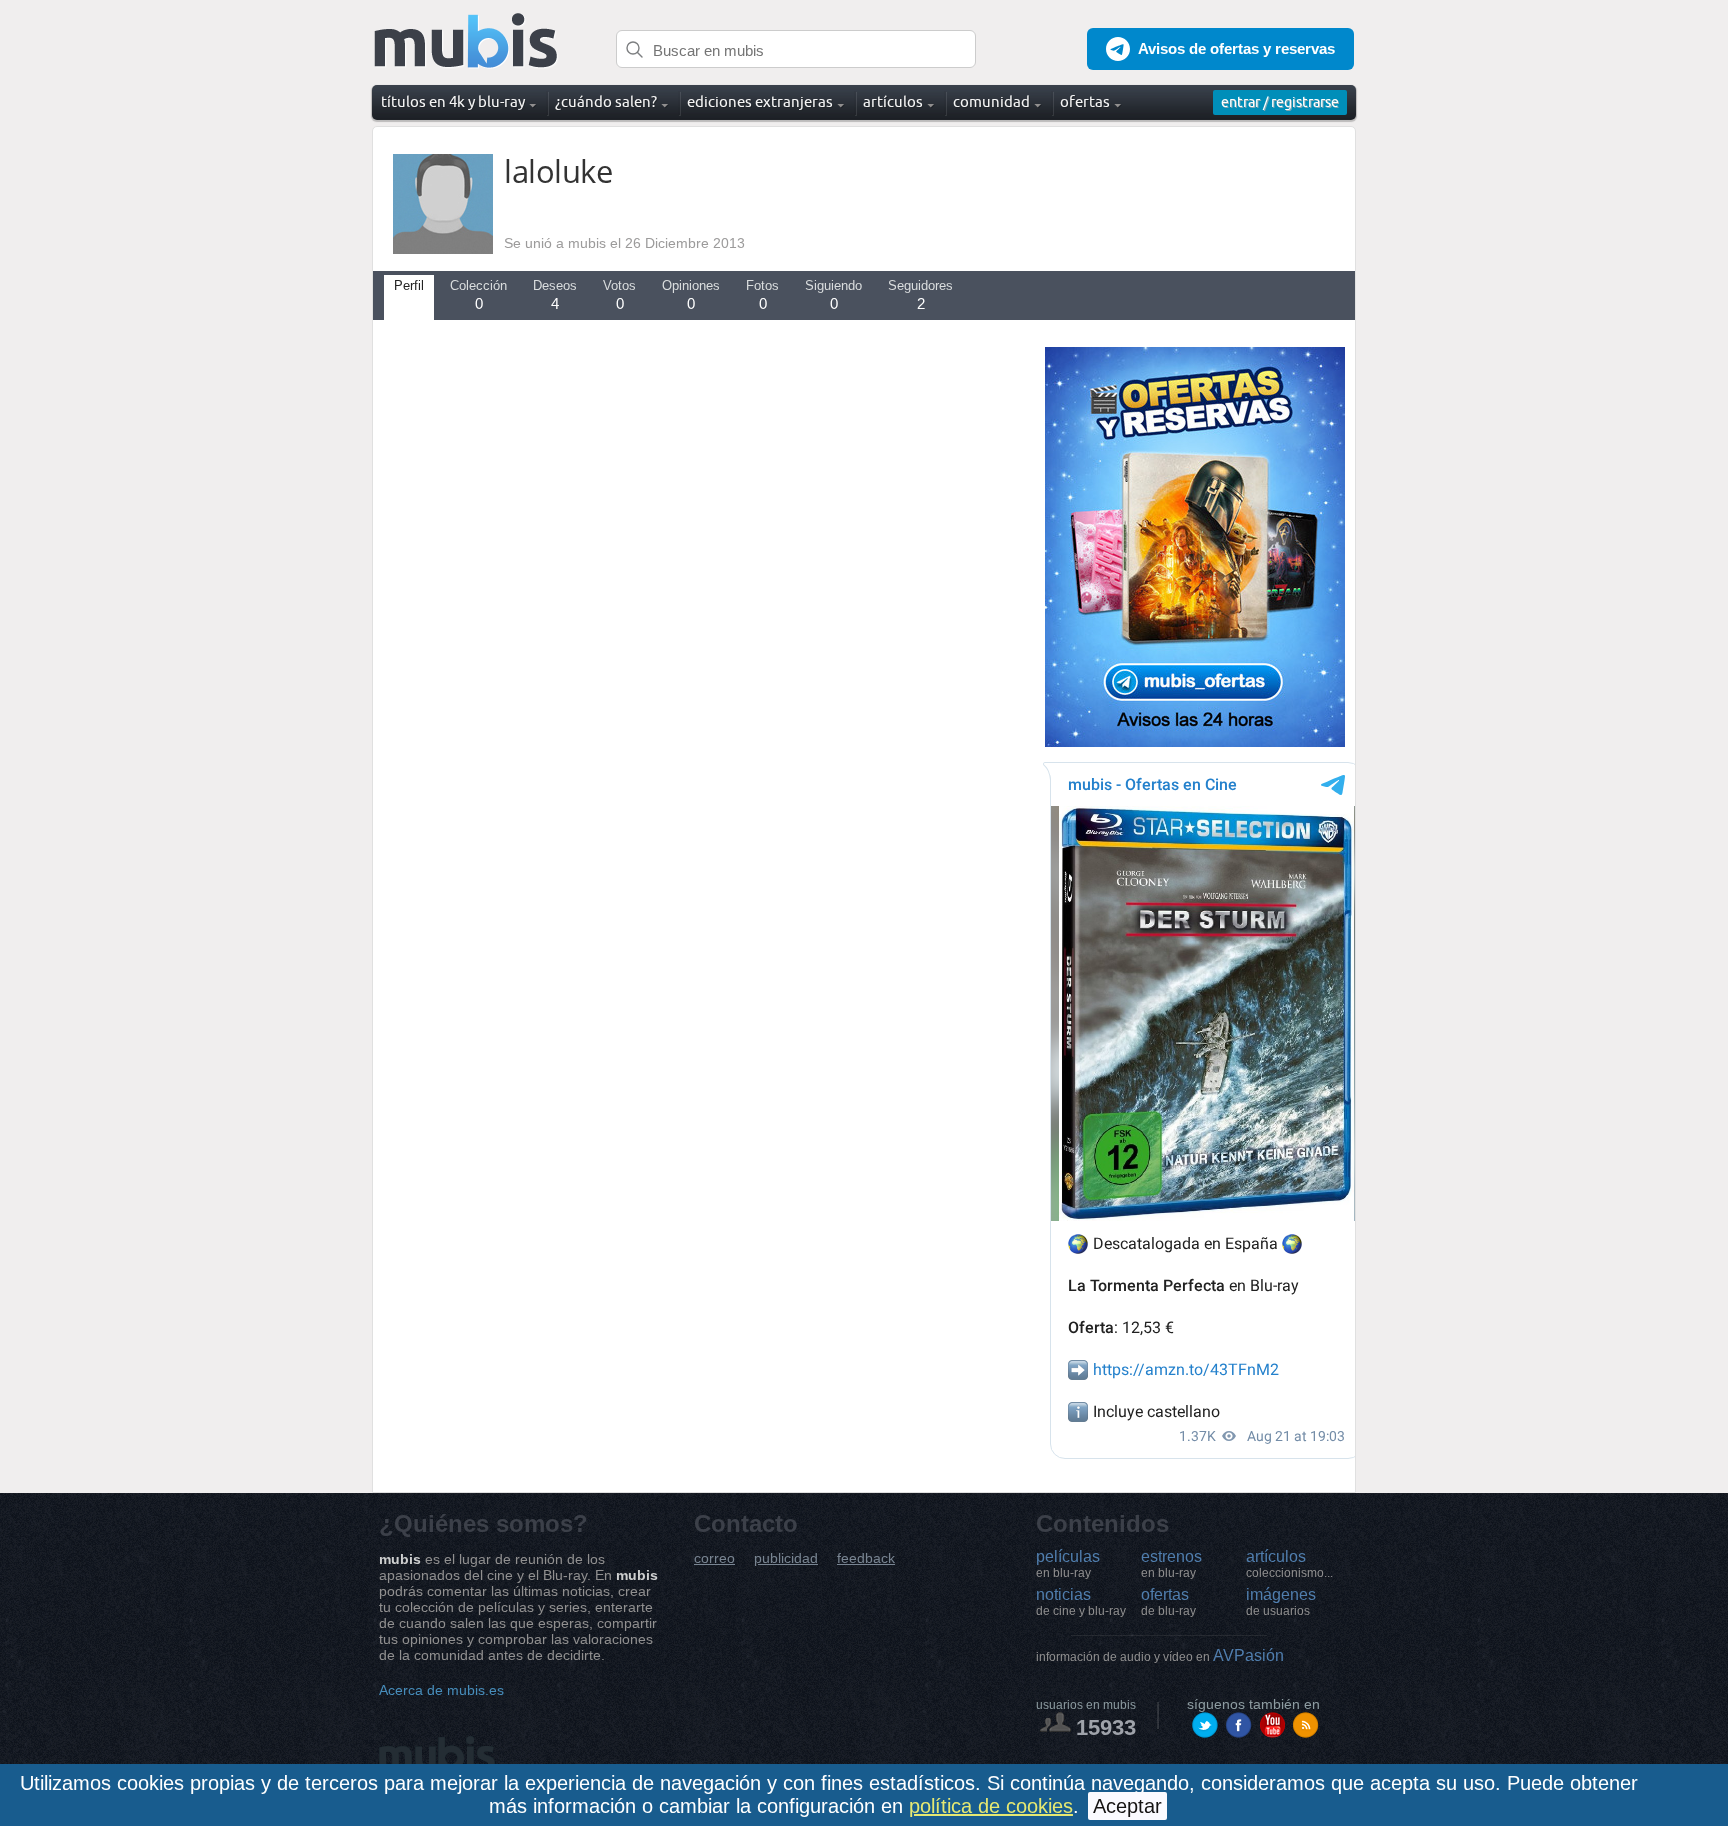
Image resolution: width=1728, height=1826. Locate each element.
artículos (1289, 1564)
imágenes (1281, 1602)
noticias (1081, 1602)
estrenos (1171, 1564)
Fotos (762, 295)
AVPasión (1160, 1655)
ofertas (1168, 1602)
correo (714, 1558)
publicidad (786, 1558)
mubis (466, 41)
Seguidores (920, 295)
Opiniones (691, 295)
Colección (478, 295)
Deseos (555, 295)
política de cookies (991, 1806)
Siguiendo (833, 295)
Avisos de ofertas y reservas (1236, 48)
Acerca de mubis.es (441, 1690)
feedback (866, 1558)
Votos (619, 295)
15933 (1106, 1727)
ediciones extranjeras (760, 101)
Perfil (409, 285)
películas (1068, 1564)
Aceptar (1127, 1806)
